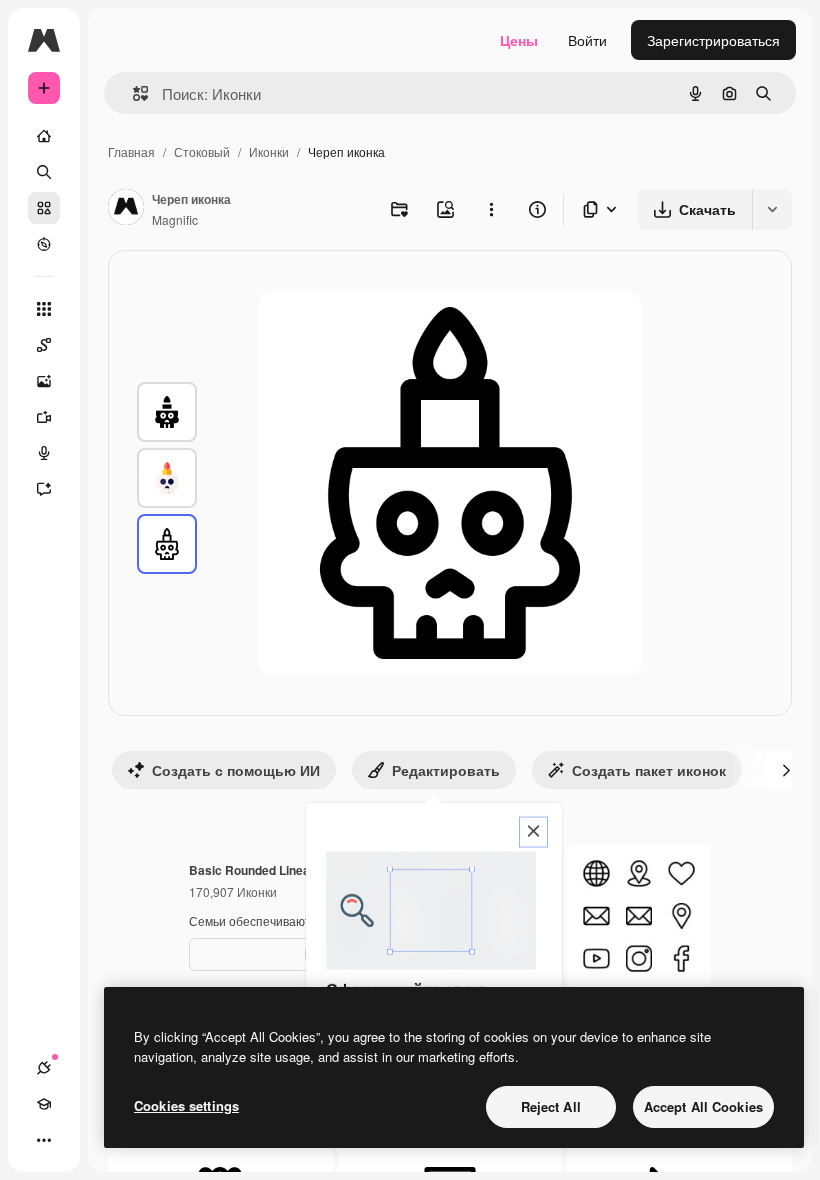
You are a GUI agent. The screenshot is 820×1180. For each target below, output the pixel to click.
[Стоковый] (44, 208)
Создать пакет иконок (649, 770)
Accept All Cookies (703, 1106)
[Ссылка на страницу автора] (126, 209)
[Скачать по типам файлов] (601, 209)
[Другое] (44, 1140)
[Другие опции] (491, 209)
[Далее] (786, 770)
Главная (131, 151)
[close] (533, 832)
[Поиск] (44, 172)
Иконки (269, 151)
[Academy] (44, 1104)
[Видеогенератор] (44, 417)
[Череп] (167, 412)
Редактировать (446, 770)
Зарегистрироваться (713, 40)
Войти (587, 40)
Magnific (175, 219)
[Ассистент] (44, 489)
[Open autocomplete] (132, 93)
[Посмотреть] (44, 244)
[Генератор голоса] (44, 453)
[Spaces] (44, 345)
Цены (519, 40)
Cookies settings (186, 1105)
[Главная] (44, 136)
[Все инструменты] (44, 309)
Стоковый (202, 151)
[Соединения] (44, 1068)
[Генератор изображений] (44, 381)
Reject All (551, 1106)
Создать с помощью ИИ (236, 770)
